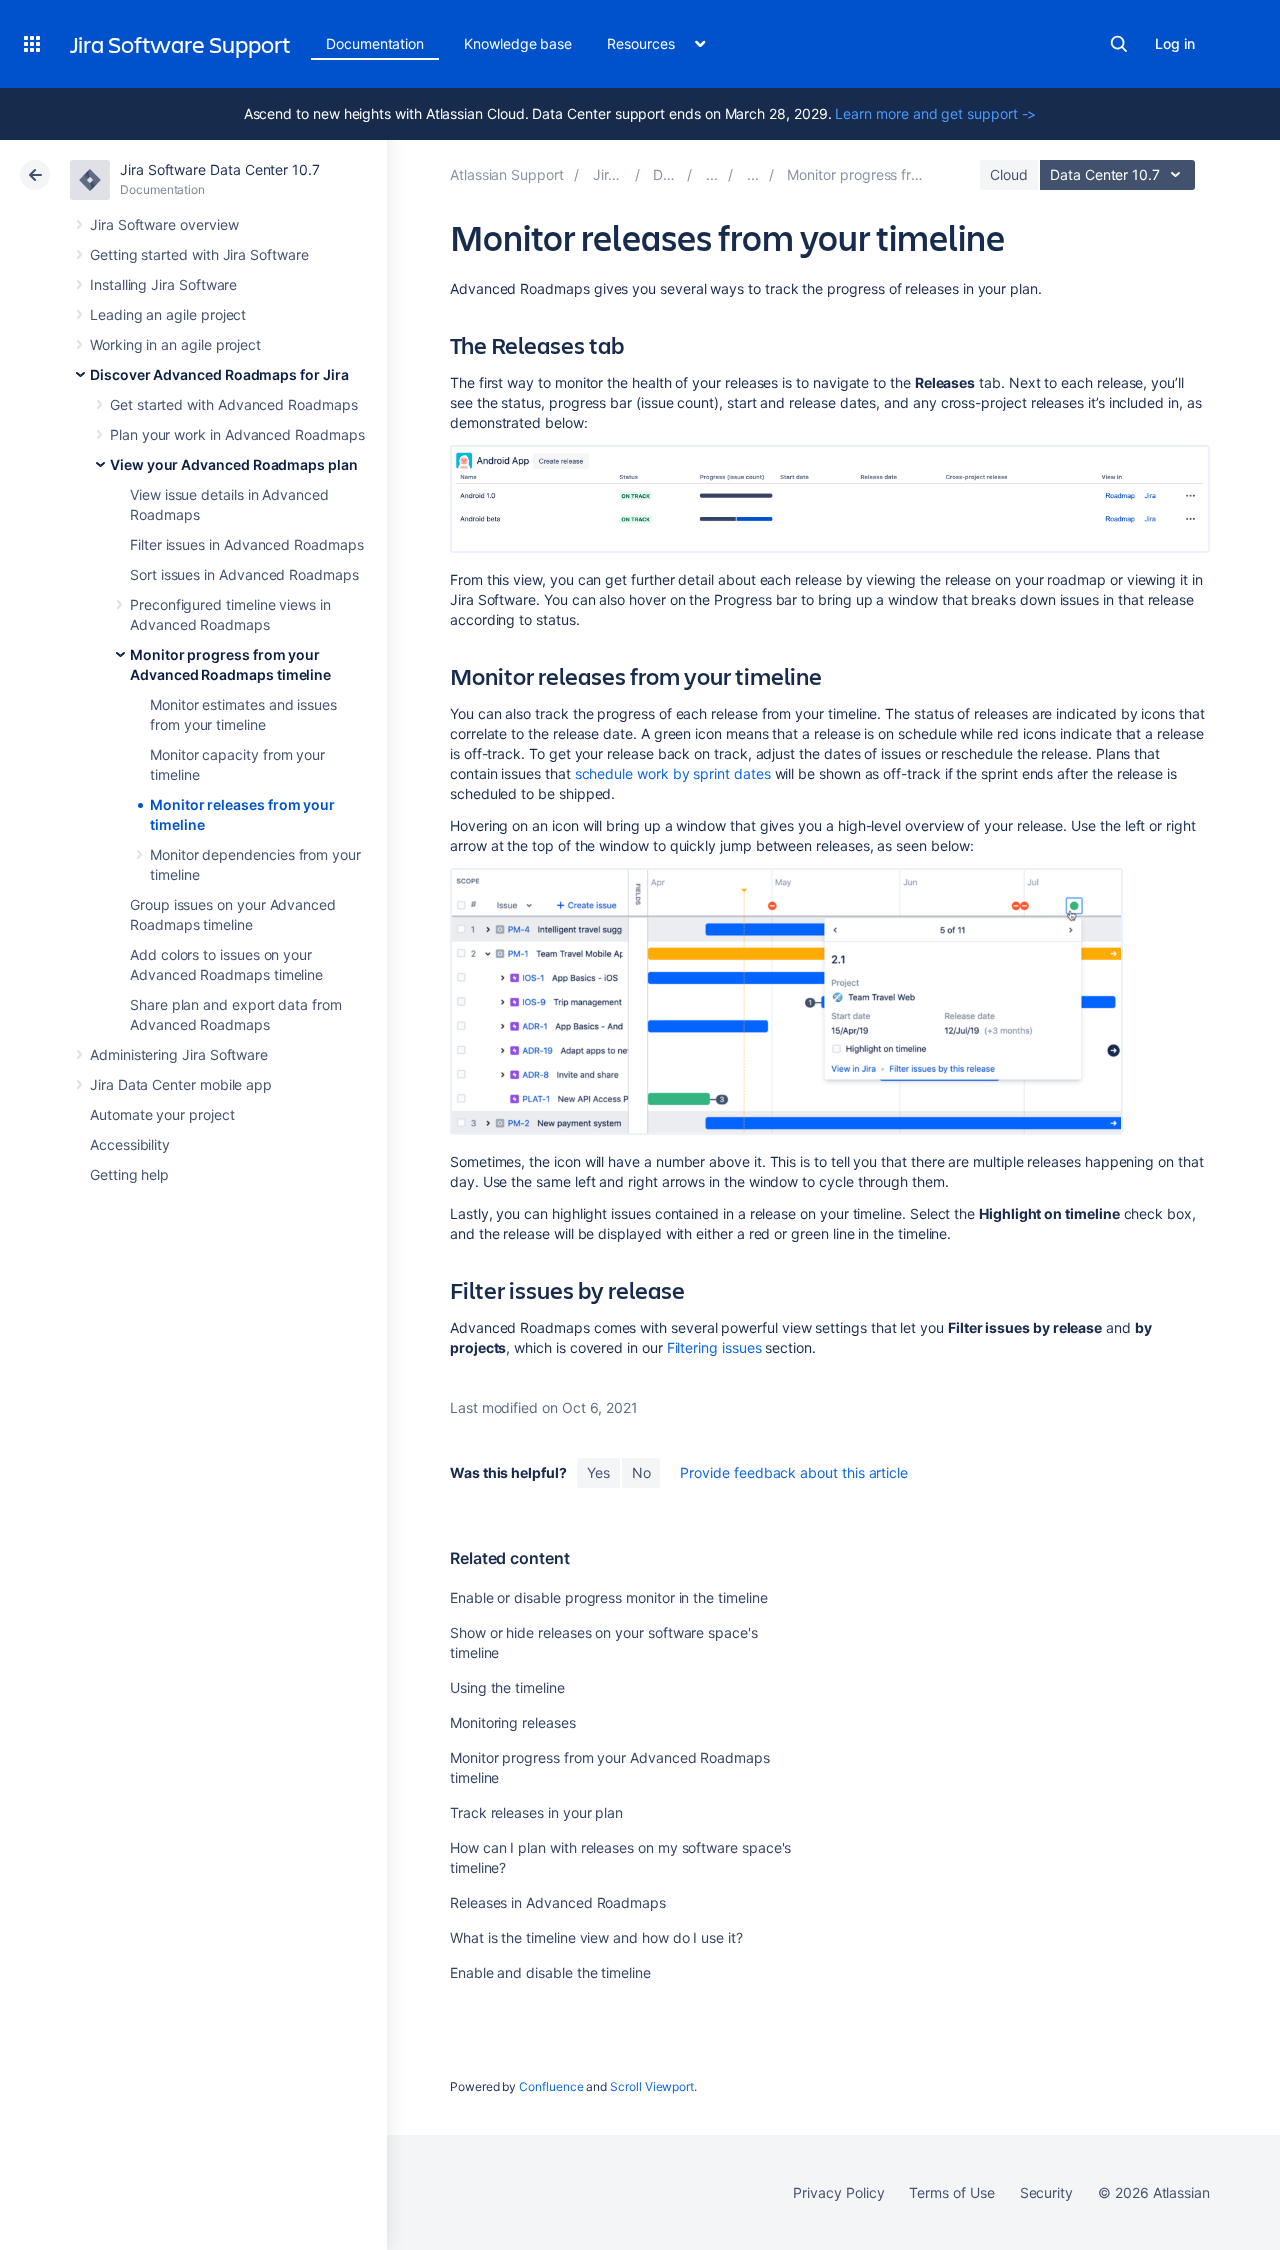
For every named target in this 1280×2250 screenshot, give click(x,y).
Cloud (1009, 174)
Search (1119, 44)
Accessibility (130, 1144)
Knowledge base (518, 43)
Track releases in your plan (536, 1812)
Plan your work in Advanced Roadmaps (237, 434)
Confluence (551, 2086)
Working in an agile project (175, 344)
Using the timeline (507, 1687)
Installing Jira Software (163, 284)
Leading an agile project (168, 314)
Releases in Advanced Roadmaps (558, 1902)
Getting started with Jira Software (199, 254)
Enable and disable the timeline (550, 1972)
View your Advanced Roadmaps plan (234, 464)
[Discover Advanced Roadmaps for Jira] (712, 174)
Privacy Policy (838, 2192)
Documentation (375, 43)
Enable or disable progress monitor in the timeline (609, 1597)
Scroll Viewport (652, 2086)
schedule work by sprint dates (673, 773)
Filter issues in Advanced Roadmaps (247, 544)
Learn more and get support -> (935, 113)
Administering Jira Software (179, 1054)
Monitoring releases (513, 1722)
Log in (1175, 43)
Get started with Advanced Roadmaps (234, 404)
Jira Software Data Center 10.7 (220, 169)
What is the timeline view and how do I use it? (596, 1937)
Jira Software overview (164, 224)
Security (1046, 2192)
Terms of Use (951, 2192)
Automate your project (162, 1114)
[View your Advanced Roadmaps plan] (753, 174)
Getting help (129, 1174)
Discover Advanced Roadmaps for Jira (219, 374)
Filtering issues (714, 1347)
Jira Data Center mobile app (181, 1084)
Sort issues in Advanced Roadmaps (244, 574)
